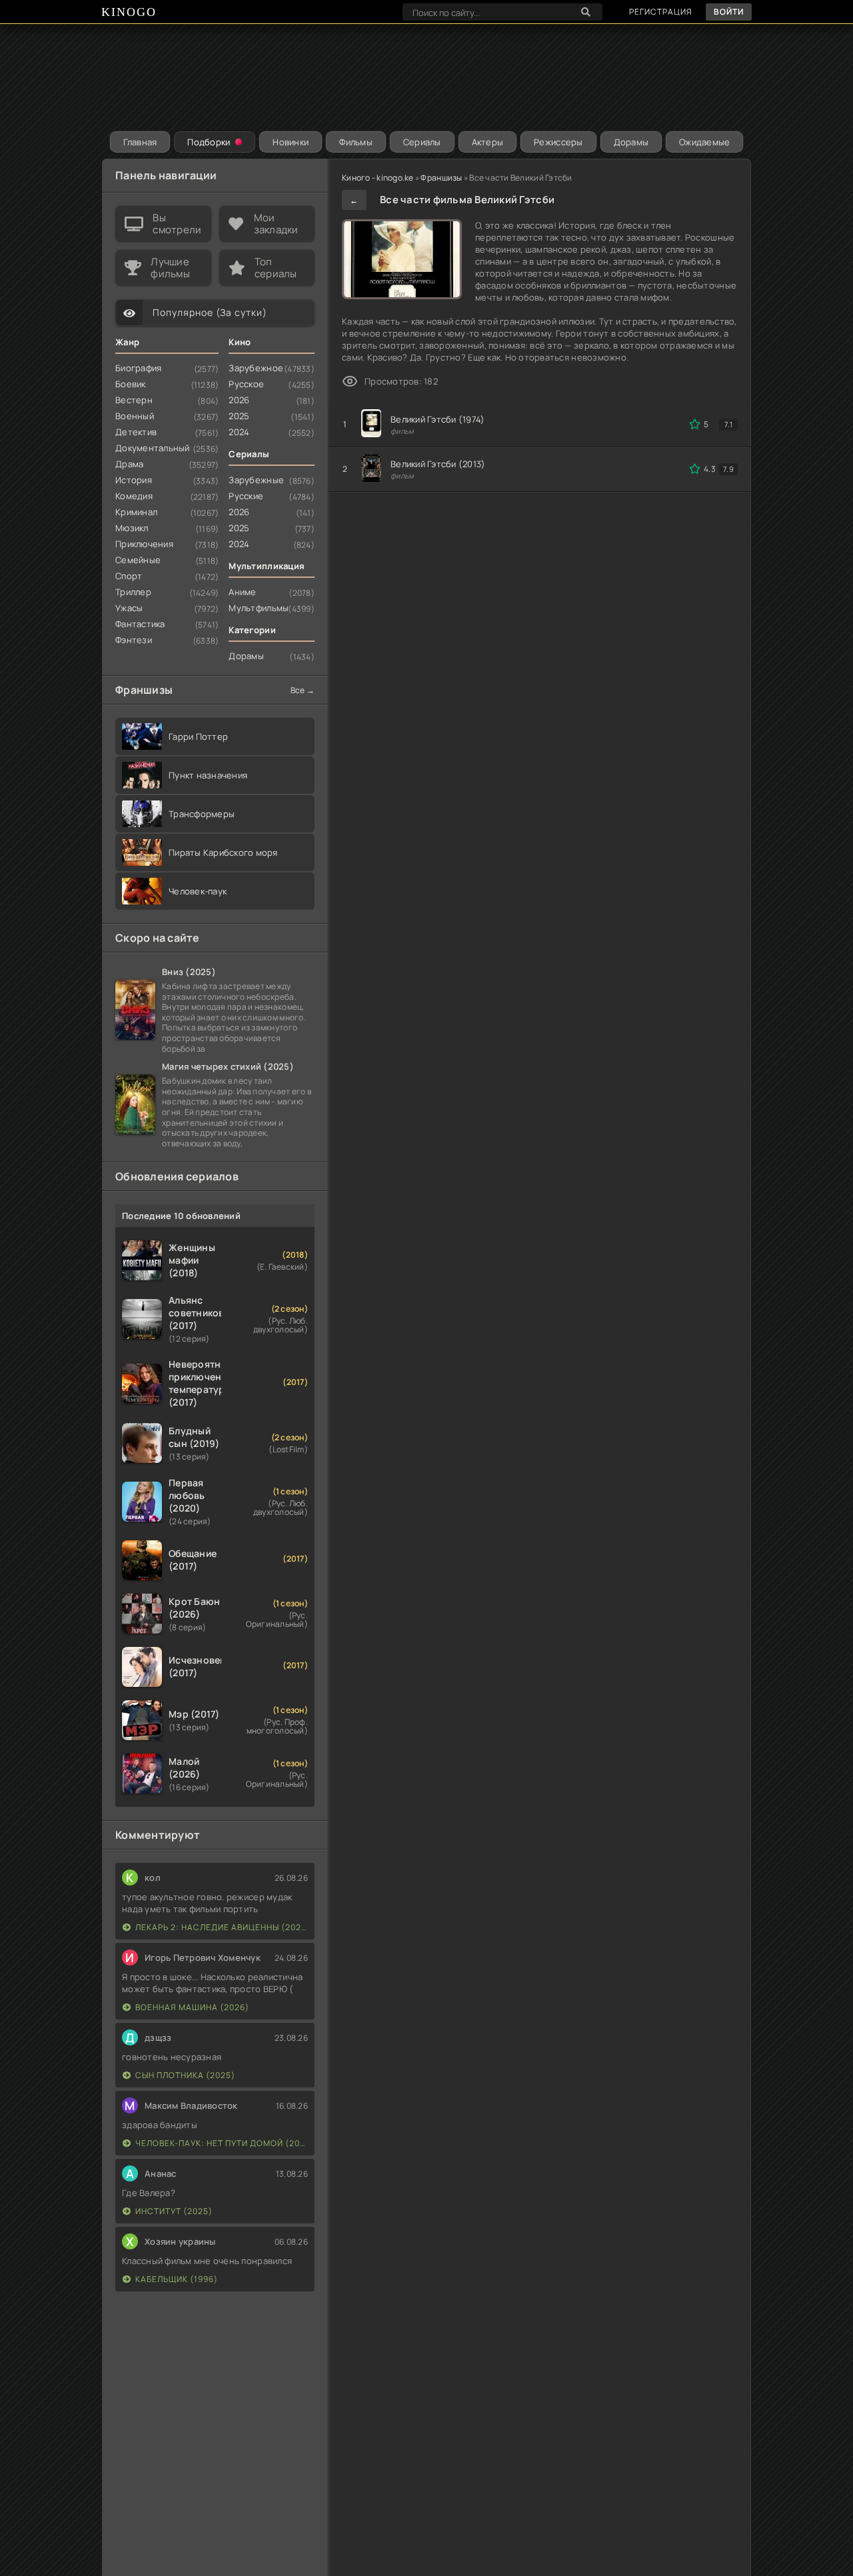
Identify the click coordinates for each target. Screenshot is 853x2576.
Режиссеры (558, 142)
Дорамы (631, 142)
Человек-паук (198, 891)
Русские (246, 496)
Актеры (488, 142)
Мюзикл (132, 528)
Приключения (144, 544)
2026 (239, 400)
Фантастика (140, 624)
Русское (246, 384)
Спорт (129, 576)
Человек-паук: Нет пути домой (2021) (222, 2143)
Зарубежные (256, 480)
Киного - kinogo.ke (378, 178)
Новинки (291, 142)
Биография (138, 368)
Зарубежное (256, 368)
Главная (140, 142)
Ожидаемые (704, 142)
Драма (129, 464)
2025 (239, 416)
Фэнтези (134, 640)
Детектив (136, 432)
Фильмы (356, 142)
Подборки (209, 142)
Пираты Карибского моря (223, 852)
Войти (729, 12)
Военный (135, 416)
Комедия (134, 496)
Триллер (133, 592)
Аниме (242, 592)
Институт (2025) (174, 2211)
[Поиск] (586, 12)
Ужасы (129, 608)
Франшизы (441, 178)
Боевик (131, 384)
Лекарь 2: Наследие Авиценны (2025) (222, 1927)
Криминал (136, 512)
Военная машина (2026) (192, 2007)
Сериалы (422, 142)
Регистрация (661, 12)
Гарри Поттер (198, 736)
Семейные (138, 560)
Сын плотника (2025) (185, 2075)
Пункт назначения (208, 775)
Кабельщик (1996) (177, 2279)
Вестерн (134, 400)
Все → (303, 690)
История (134, 480)
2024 (239, 432)
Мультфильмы (259, 608)
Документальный (153, 448)
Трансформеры (202, 814)
